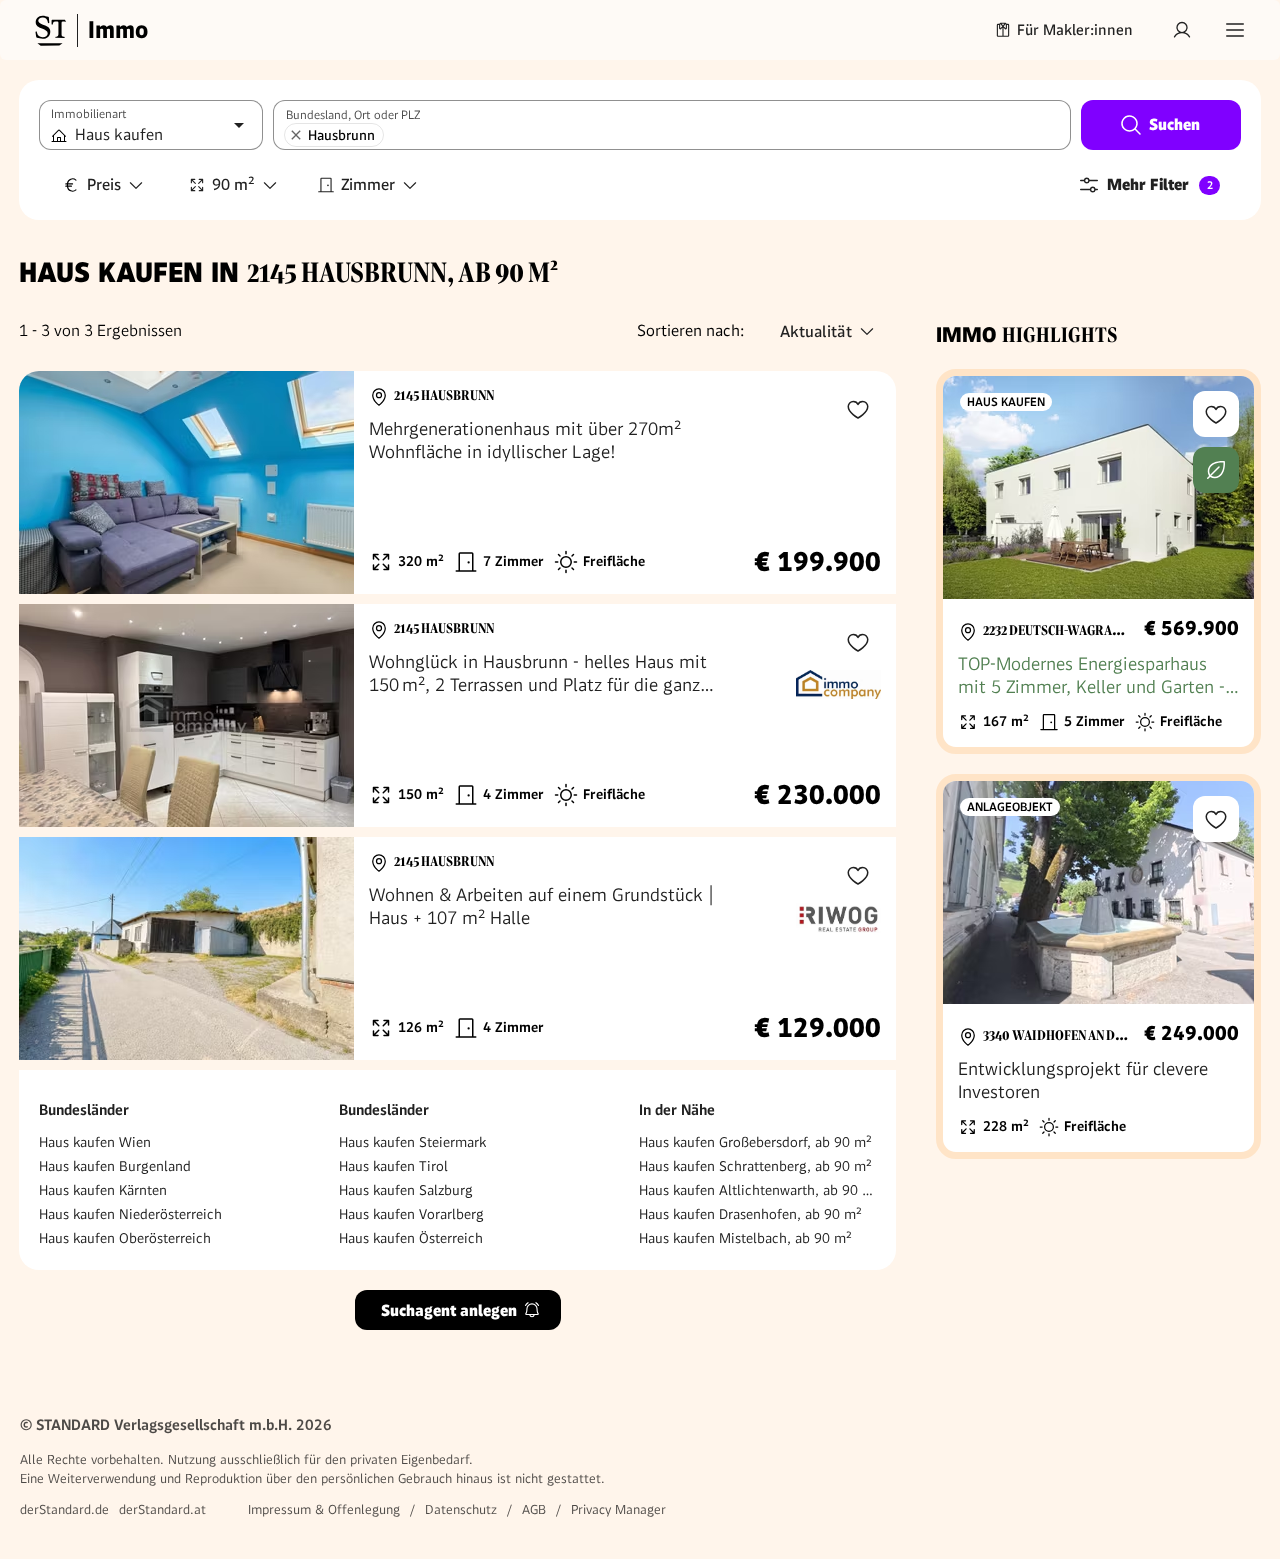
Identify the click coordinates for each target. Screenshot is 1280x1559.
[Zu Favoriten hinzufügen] (858, 409)
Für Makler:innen (1075, 30)
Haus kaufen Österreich (411, 1238)
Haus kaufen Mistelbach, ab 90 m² (745, 1238)
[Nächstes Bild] (320, 483)
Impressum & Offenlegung (324, 1509)
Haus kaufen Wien (95, 1142)
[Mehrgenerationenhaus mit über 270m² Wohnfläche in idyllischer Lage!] (457, 482)
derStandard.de (64, 1509)
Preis (104, 184)
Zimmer (368, 184)
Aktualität (816, 331)
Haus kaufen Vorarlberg (411, 1214)
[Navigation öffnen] (1235, 30)
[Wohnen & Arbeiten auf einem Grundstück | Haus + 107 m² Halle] (457, 948)
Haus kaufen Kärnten (103, 1190)
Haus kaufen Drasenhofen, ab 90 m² (750, 1214)
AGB (534, 1509)
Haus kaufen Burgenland (115, 1166)
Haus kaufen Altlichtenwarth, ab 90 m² (757, 1190)
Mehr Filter (1160, 184)
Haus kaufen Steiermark (412, 1142)
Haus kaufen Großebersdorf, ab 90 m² (755, 1142)
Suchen (1174, 124)
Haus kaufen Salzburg (406, 1190)
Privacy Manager (618, 1509)
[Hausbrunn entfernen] (296, 135)
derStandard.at (162, 1509)
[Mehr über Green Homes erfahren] (1216, 470)
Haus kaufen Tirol (393, 1166)
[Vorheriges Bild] (53, 483)
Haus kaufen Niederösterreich (130, 1214)
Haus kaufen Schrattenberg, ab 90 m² (755, 1166)
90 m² (233, 184)
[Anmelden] (1182, 30)
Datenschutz (461, 1509)
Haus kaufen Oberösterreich (125, 1238)
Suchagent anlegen (449, 1310)
